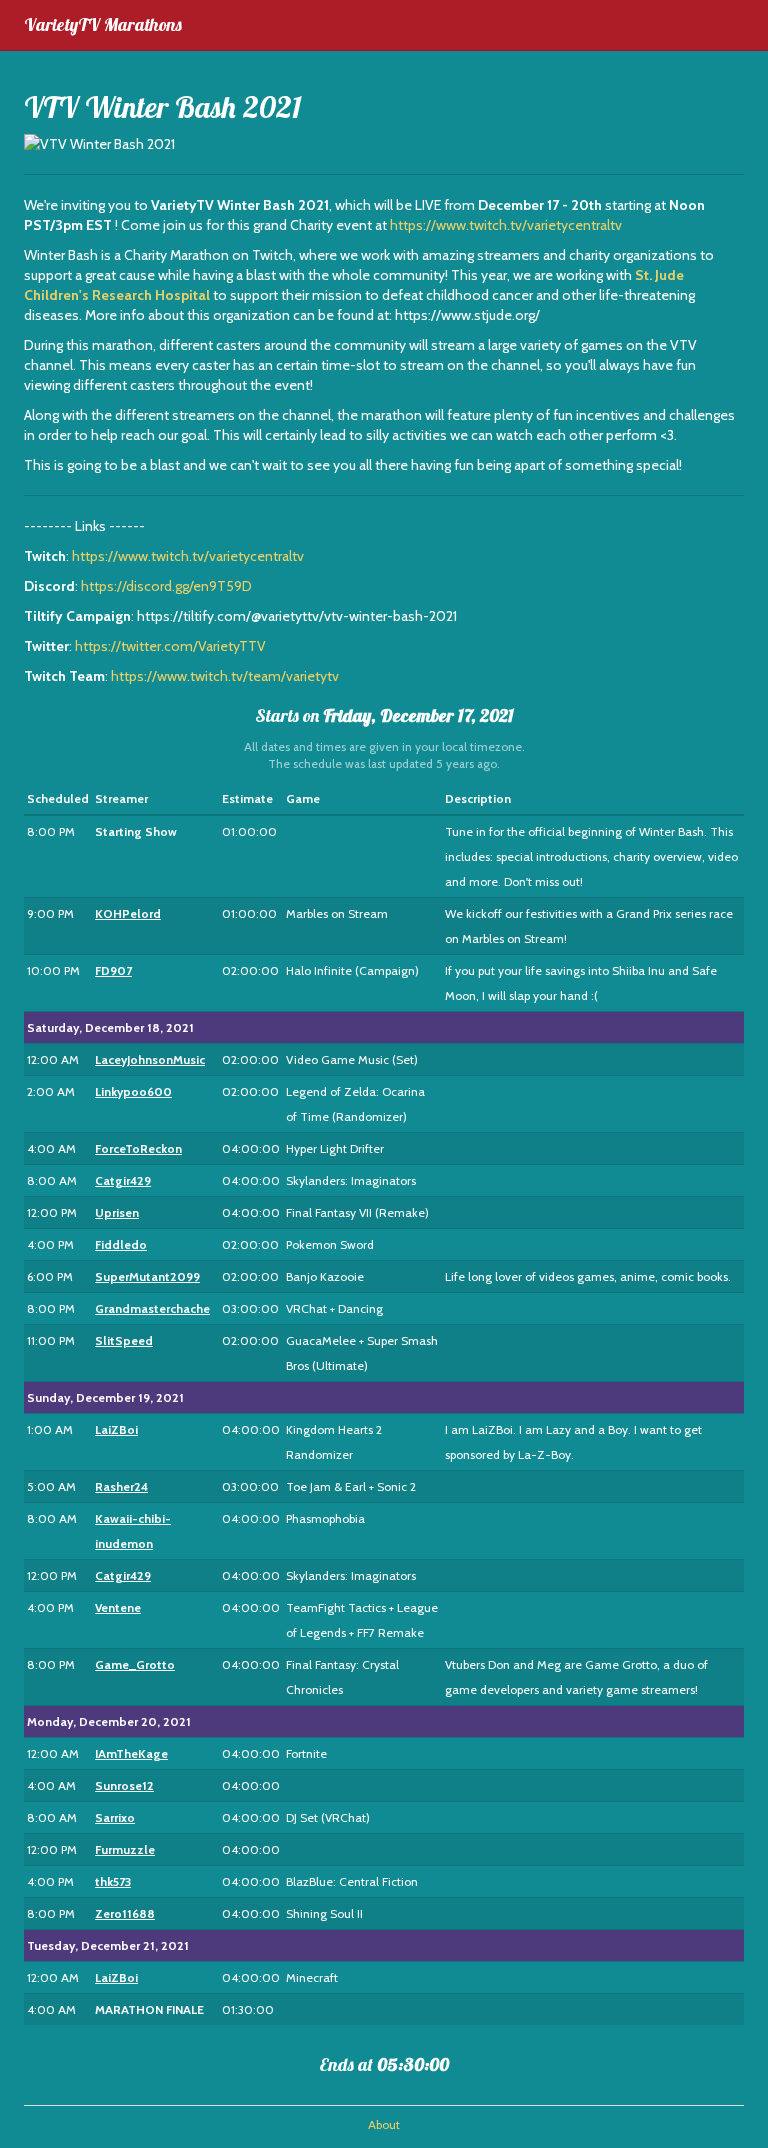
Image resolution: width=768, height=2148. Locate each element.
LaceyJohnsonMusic (150, 1059)
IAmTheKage (131, 1753)
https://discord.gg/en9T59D (166, 586)
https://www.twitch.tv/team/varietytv (225, 676)
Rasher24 (121, 1486)
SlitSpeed (124, 1340)
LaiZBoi (116, 1429)
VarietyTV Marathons (103, 24)
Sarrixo (115, 1817)
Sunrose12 (124, 1785)
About (384, 2125)
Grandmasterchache (152, 1308)
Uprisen (117, 1212)
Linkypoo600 (133, 1091)
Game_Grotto (135, 1664)
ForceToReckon (138, 1148)
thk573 (113, 1881)
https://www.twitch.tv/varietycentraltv (506, 225)
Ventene (118, 1607)
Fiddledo (121, 1244)
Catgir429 (123, 1180)
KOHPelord (128, 913)
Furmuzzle (125, 1849)
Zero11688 (125, 1913)
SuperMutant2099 (147, 1276)
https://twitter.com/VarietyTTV (170, 646)
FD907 (113, 970)
